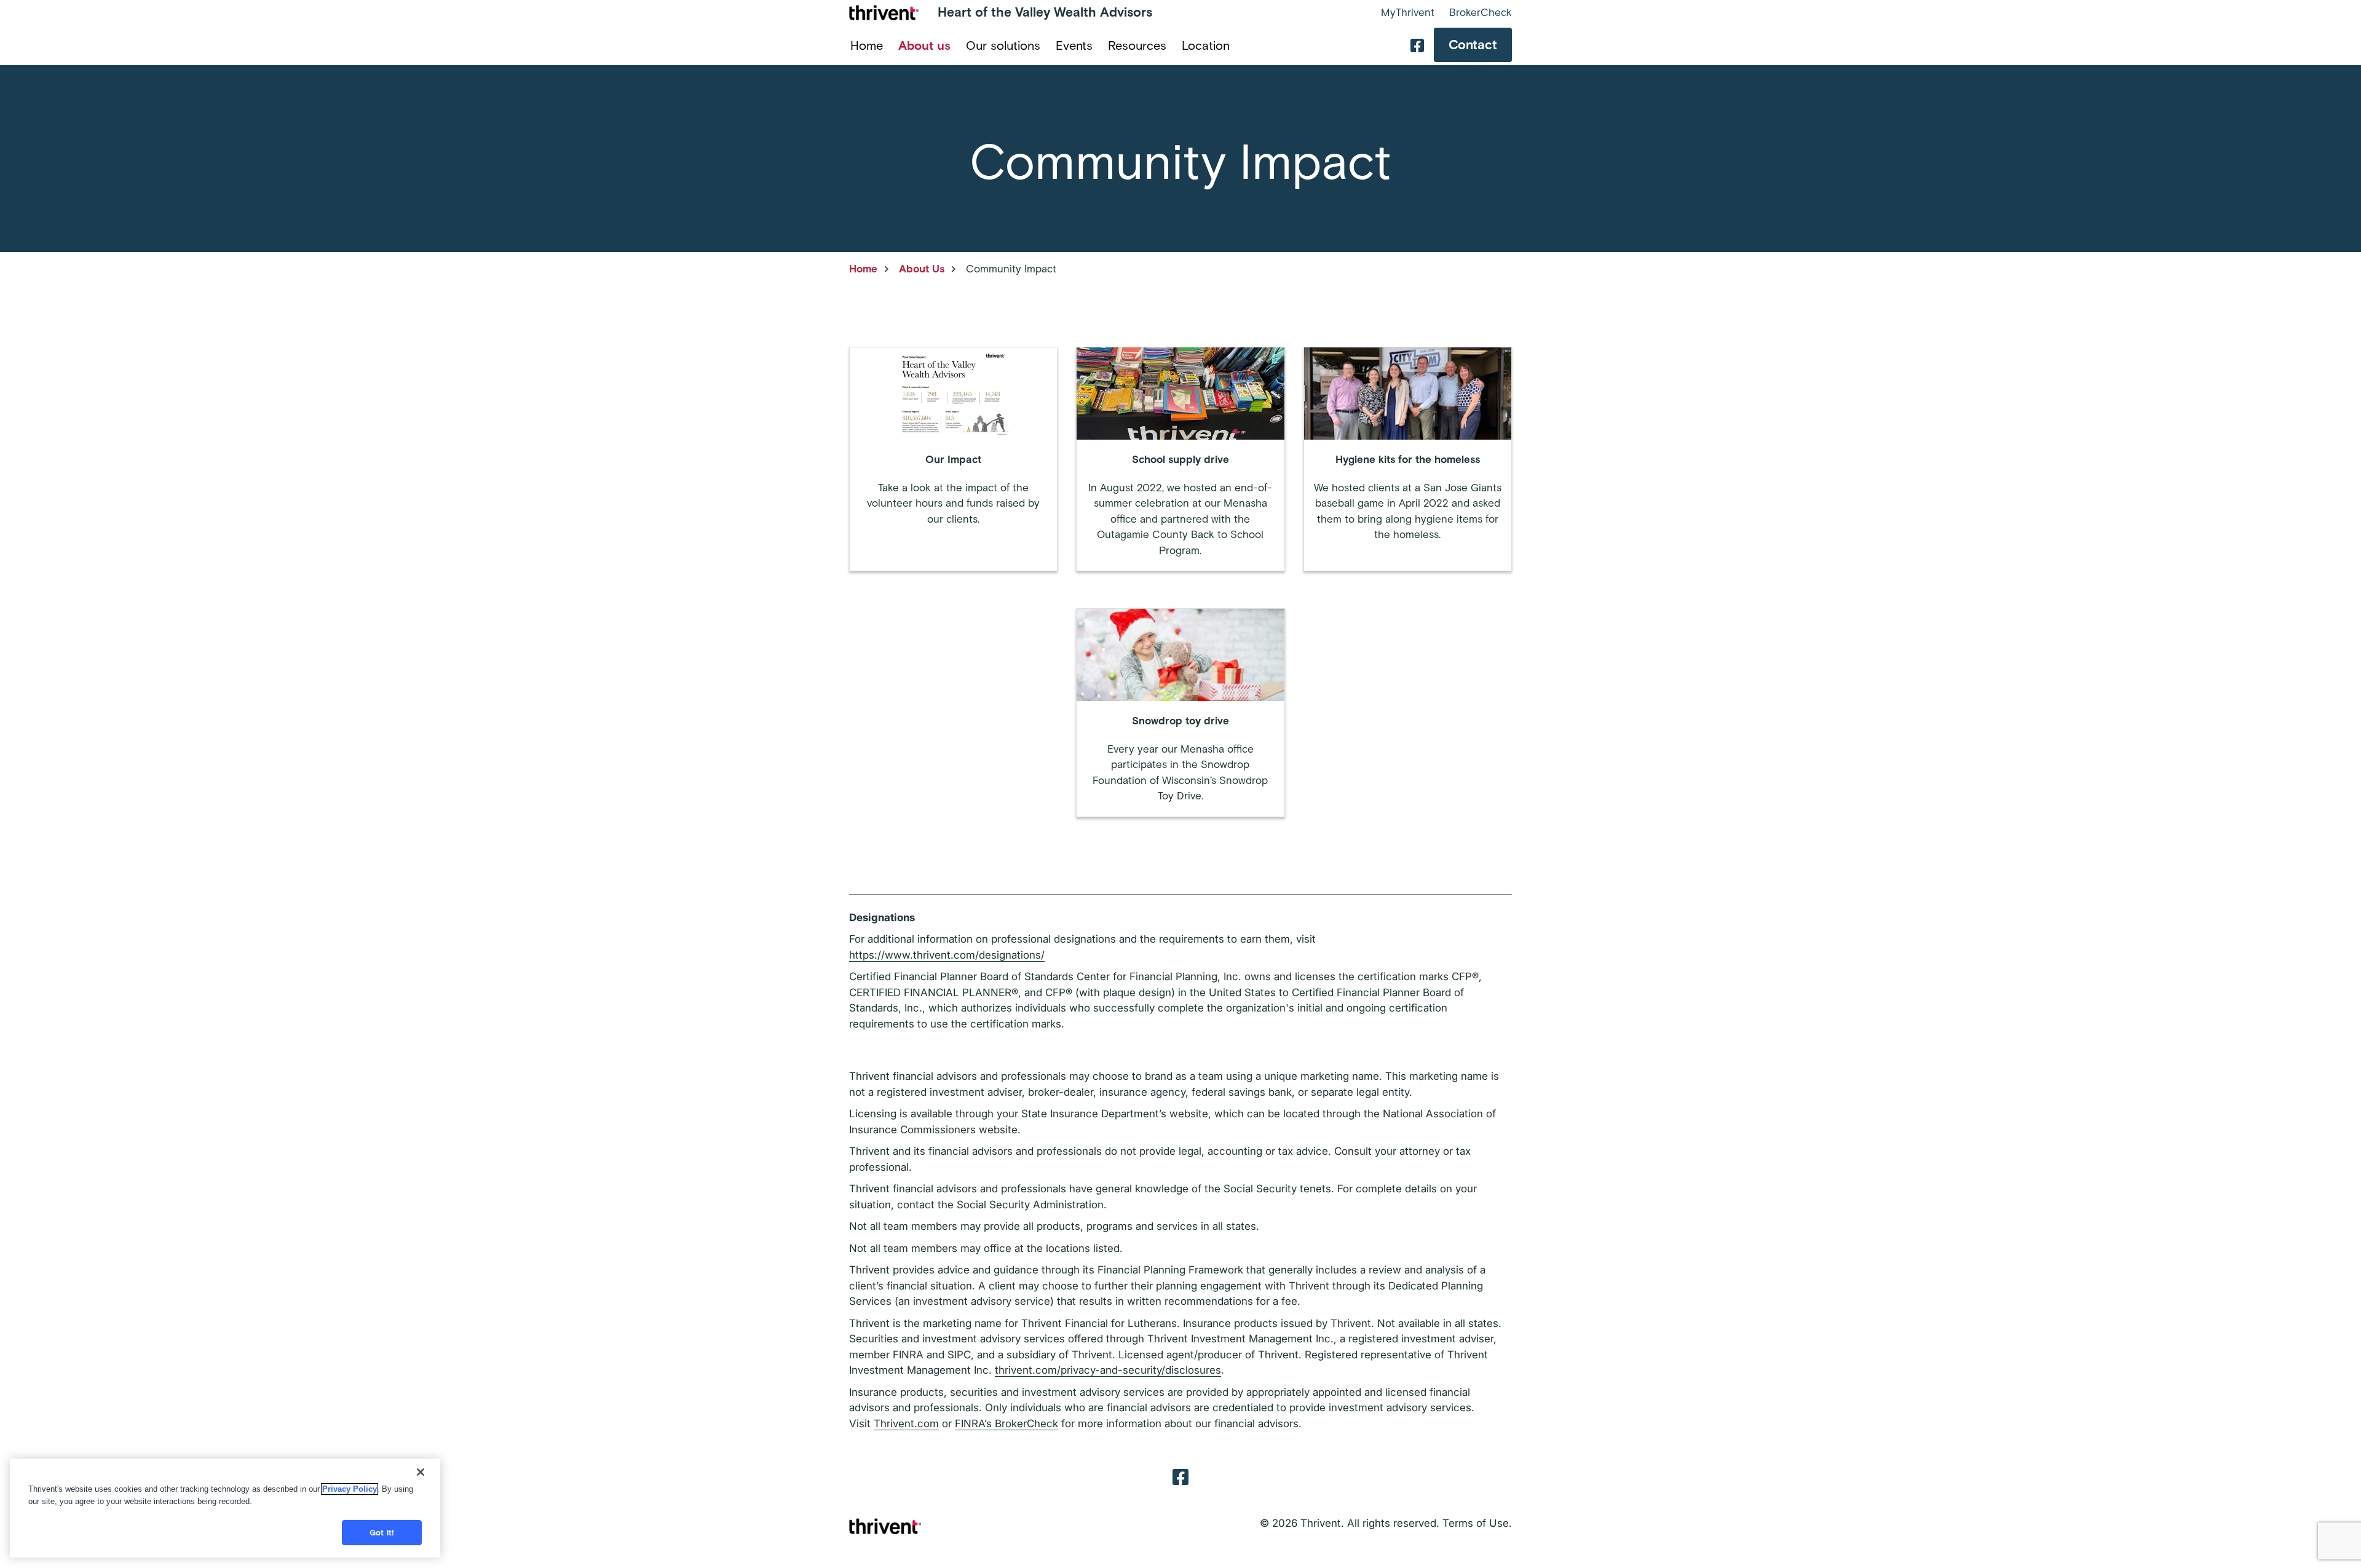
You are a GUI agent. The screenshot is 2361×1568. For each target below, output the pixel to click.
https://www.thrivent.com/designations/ (947, 955)
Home (867, 46)
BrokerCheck (1481, 12)
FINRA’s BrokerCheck (1006, 1423)
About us (924, 46)
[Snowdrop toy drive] (1180, 713)
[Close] (421, 1472)
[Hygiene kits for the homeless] (1408, 459)
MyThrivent (1408, 12)
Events (1074, 46)
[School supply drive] (1180, 459)
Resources (1137, 46)
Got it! (382, 1533)
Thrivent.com (906, 1423)
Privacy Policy (350, 1489)
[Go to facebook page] (1180, 1476)
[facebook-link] (1417, 45)
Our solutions (1003, 46)
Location (1206, 46)
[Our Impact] (953, 459)
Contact (1473, 45)
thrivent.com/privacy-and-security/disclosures (1108, 1370)
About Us (922, 269)
